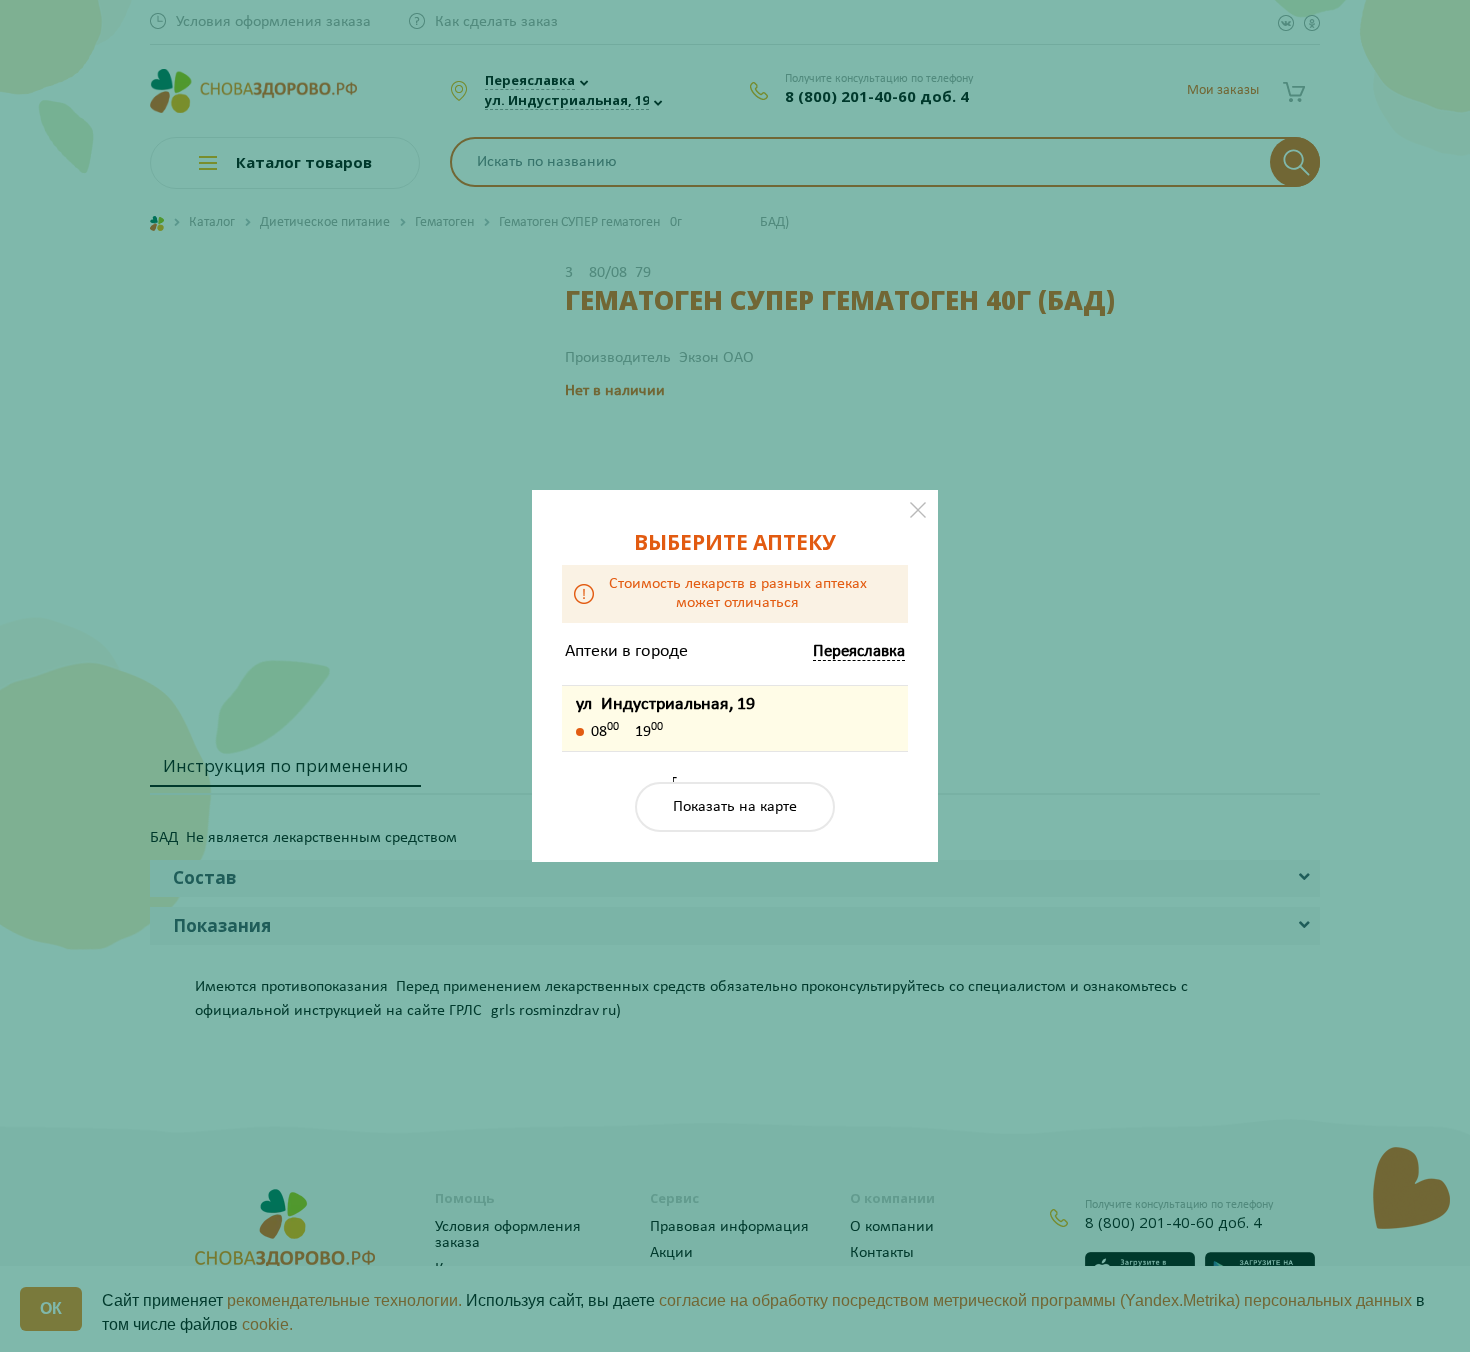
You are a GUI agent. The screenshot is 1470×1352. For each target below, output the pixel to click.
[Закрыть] (918, 510)
